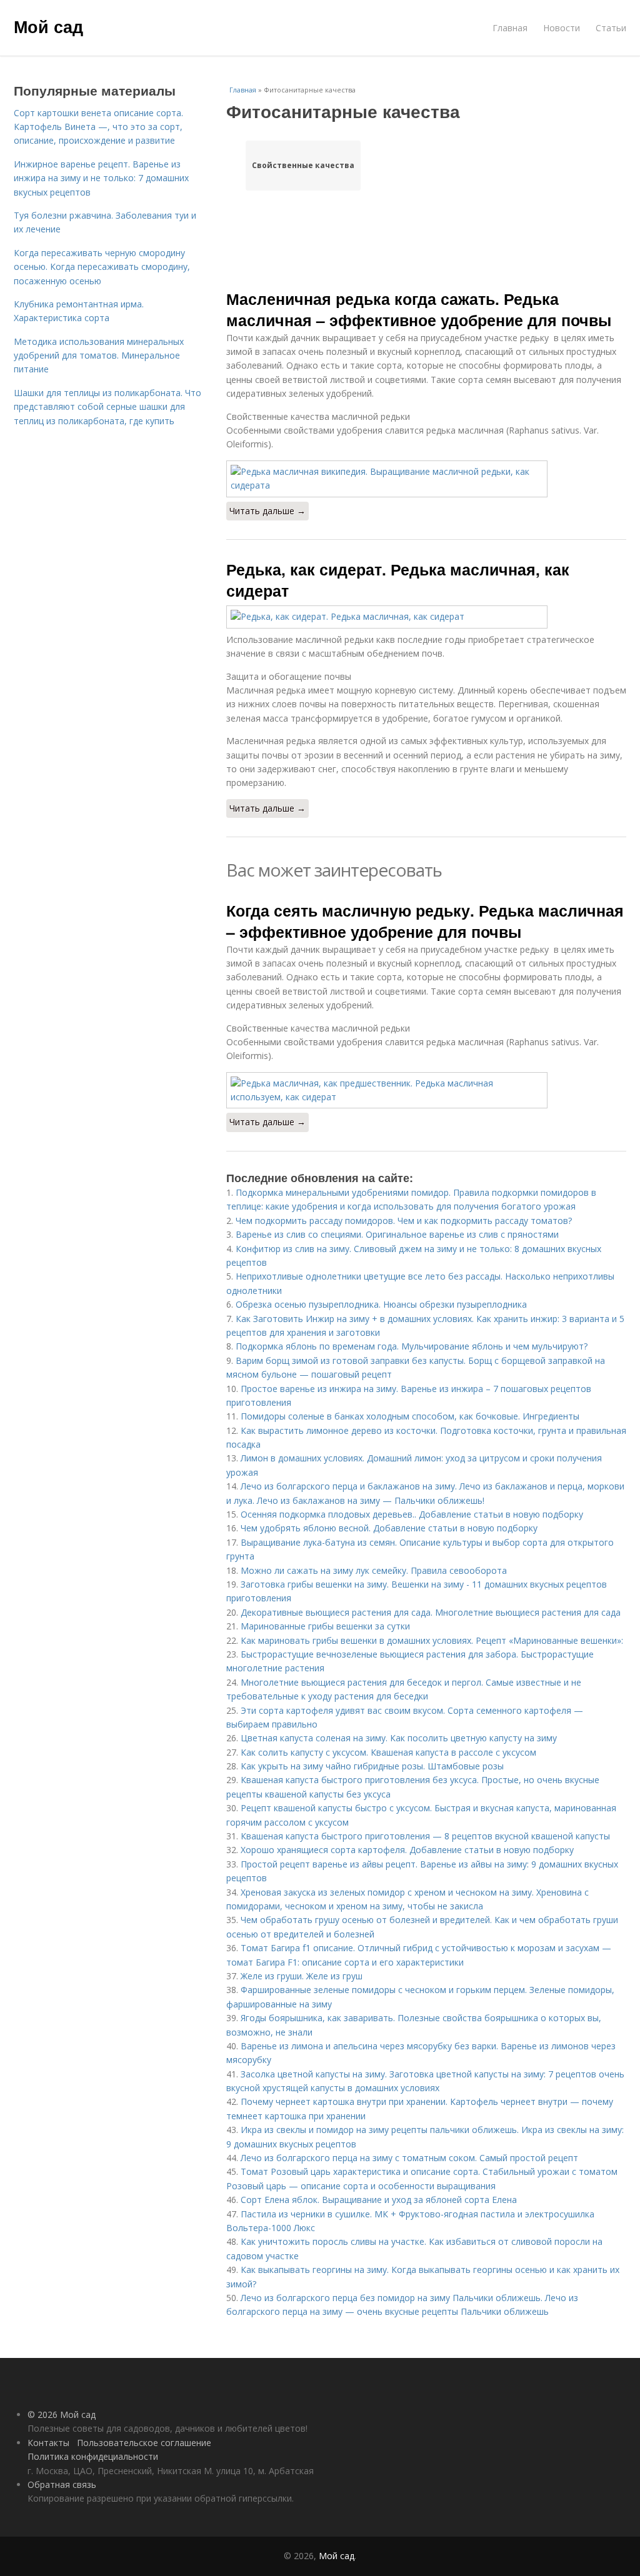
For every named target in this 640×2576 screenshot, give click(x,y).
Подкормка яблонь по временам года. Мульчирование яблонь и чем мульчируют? (412, 1346)
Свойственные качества (303, 165)
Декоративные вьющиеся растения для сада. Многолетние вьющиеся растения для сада (431, 1612)
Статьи (611, 28)
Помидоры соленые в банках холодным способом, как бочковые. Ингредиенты (410, 1416)
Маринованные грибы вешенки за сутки (325, 1626)
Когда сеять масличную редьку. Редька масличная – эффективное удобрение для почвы (425, 921)
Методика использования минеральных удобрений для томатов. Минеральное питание (99, 356)
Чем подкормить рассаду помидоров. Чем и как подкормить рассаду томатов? (404, 1221)
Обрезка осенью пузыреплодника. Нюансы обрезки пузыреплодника (381, 1304)
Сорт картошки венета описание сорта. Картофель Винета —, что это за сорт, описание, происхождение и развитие (98, 127)
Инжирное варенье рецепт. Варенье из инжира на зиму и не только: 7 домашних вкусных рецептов (101, 178)
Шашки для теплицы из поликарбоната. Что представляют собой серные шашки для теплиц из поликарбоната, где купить (107, 407)
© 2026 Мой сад (62, 2414)
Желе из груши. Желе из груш (302, 1976)
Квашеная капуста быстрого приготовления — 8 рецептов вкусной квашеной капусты (425, 1836)
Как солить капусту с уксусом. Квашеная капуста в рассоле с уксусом (388, 1752)
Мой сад (48, 26)
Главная (510, 28)
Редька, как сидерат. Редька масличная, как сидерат (398, 580)
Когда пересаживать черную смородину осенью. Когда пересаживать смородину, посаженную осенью (102, 267)
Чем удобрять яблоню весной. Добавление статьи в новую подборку (389, 1528)
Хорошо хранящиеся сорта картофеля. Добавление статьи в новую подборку (407, 1850)
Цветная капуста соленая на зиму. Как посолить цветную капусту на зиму (399, 1738)
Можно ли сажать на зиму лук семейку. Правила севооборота (374, 1570)
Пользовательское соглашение (144, 2443)
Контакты (48, 2443)
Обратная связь (62, 2484)
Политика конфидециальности (93, 2456)
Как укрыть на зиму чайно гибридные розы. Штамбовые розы (372, 1766)
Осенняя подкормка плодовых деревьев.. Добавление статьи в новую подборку (412, 1514)
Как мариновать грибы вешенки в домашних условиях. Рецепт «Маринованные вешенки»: (432, 1640)
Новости (562, 28)
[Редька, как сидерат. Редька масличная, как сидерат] (426, 617)
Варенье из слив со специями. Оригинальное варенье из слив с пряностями (397, 1234)
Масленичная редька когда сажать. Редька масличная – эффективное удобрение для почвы (419, 309)
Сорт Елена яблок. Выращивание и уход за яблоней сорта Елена (379, 2200)
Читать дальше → (267, 511)
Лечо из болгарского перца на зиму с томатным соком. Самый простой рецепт (409, 2158)
